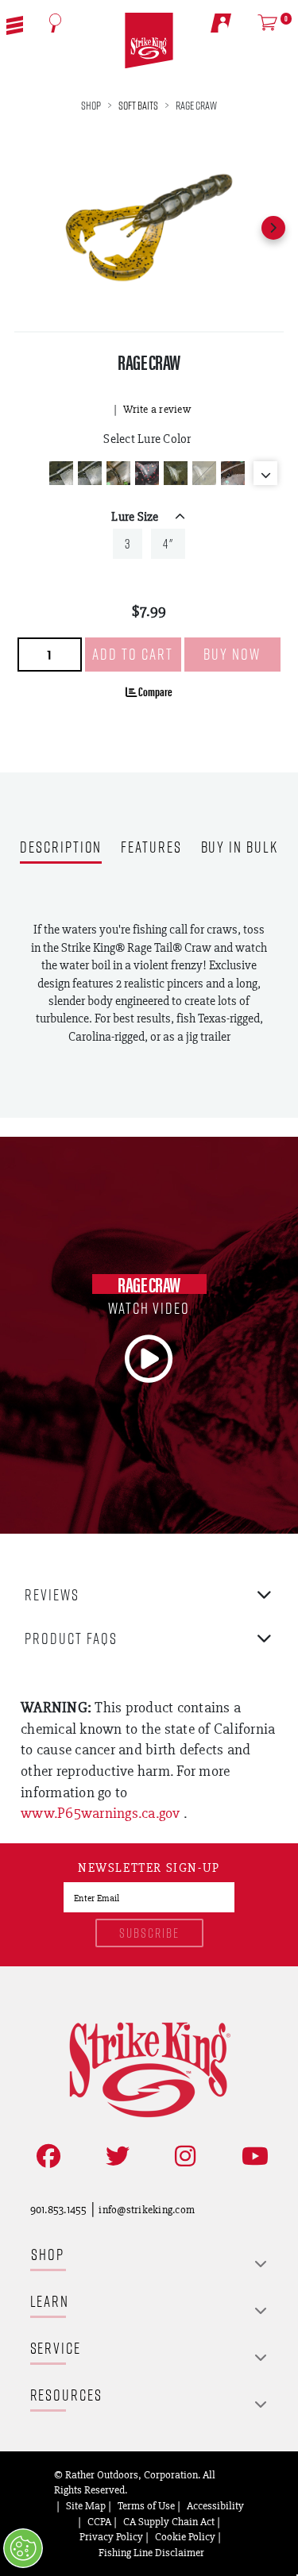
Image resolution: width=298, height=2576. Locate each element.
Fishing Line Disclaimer (151, 2552)
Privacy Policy (111, 2536)
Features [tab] (151, 848)
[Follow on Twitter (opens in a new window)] (114, 2156)
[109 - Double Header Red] (204, 473)
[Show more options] (265, 473)
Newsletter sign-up (149, 1869)
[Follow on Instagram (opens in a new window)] (182, 2156)
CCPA (99, 2521)
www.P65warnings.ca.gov (102, 1813)
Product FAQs (71, 1638)
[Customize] (23, 2548)
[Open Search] (56, 23)
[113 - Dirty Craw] (233, 473)
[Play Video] (149, 1359)
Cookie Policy (185, 2536)
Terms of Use (146, 2505)
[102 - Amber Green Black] (118, 473)
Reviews (52, 1594)
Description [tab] (61, 848)
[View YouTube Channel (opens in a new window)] (252, 2156)
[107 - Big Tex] (147, 473)
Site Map (86, 2505)
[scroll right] (273, 228)
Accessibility (215, 2505)
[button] (15, 24)
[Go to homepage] (149, 41)
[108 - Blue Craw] (176, 473)
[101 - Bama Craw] (90, 473)
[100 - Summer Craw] (61, 473)
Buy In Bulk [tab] (240, 848)
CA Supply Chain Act (169, 2521)
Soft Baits (138, 105)
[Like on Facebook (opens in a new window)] (45, 2156)
